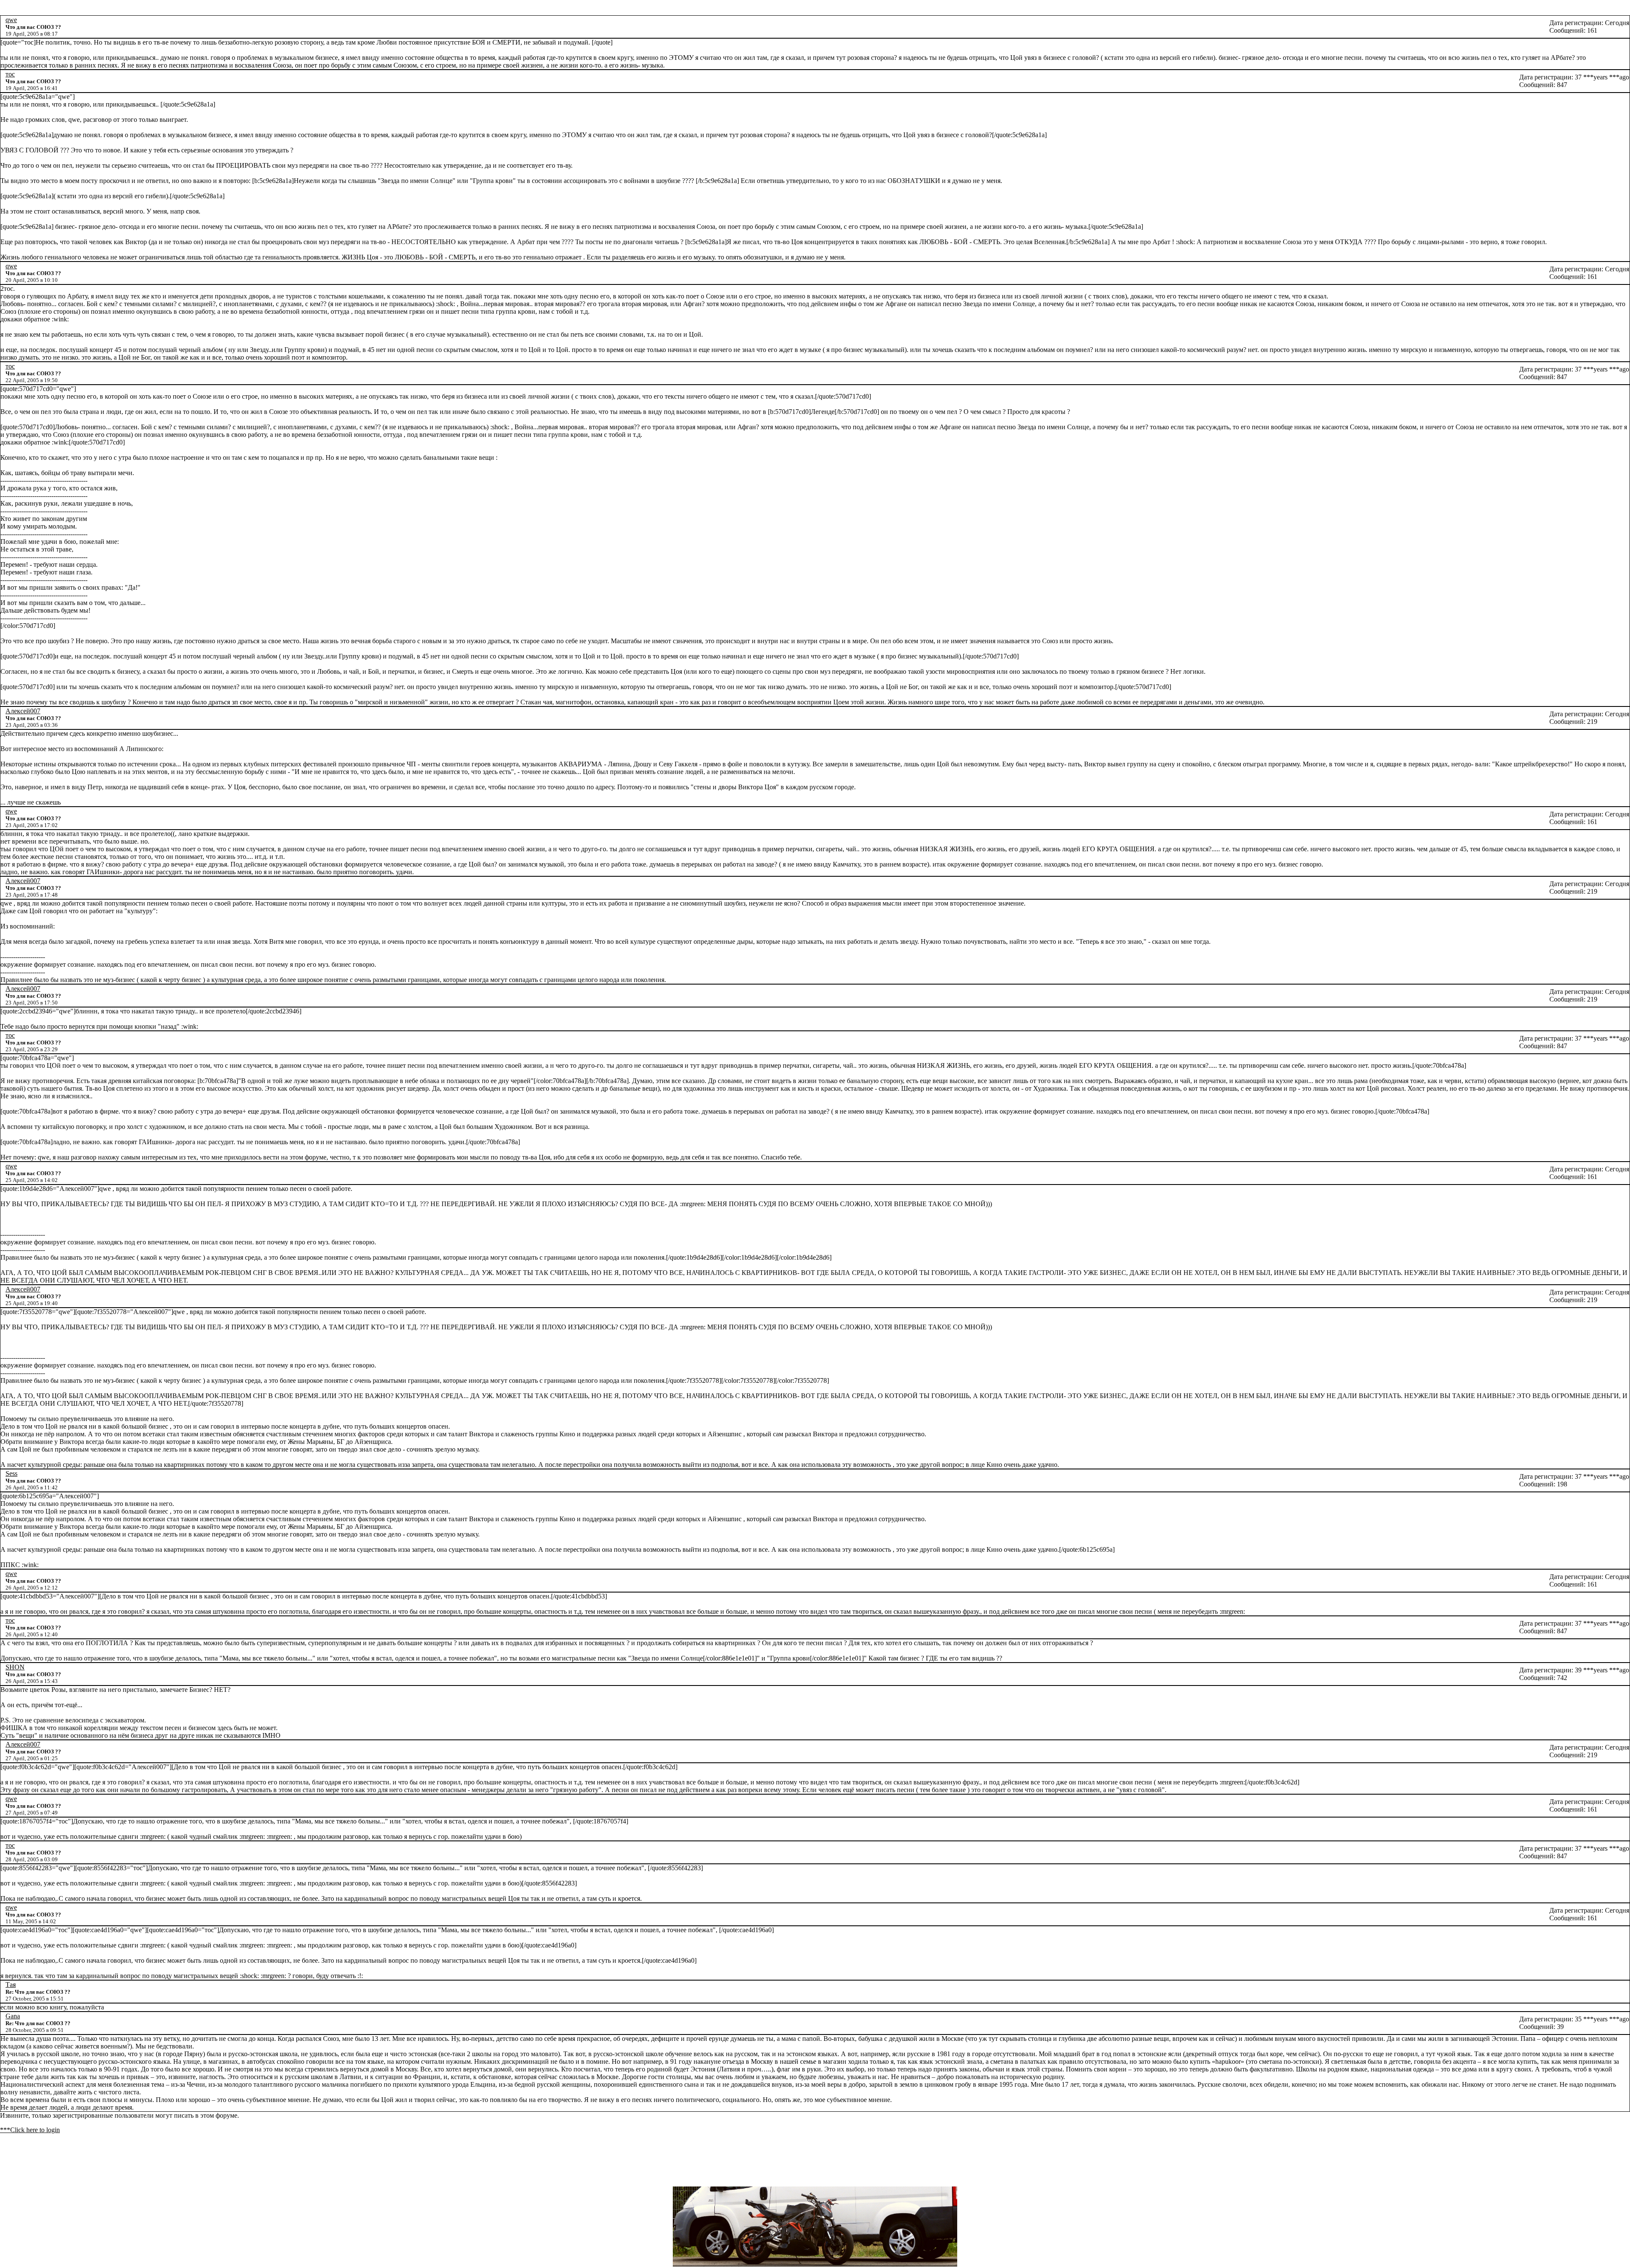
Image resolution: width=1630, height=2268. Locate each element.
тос (10, 74)
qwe (11, 20)
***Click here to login (30, 2130)
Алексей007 (23, 711)
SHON (15, 1667)
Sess (11, 1473)
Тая (11, 1985)
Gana (13, 2016)
